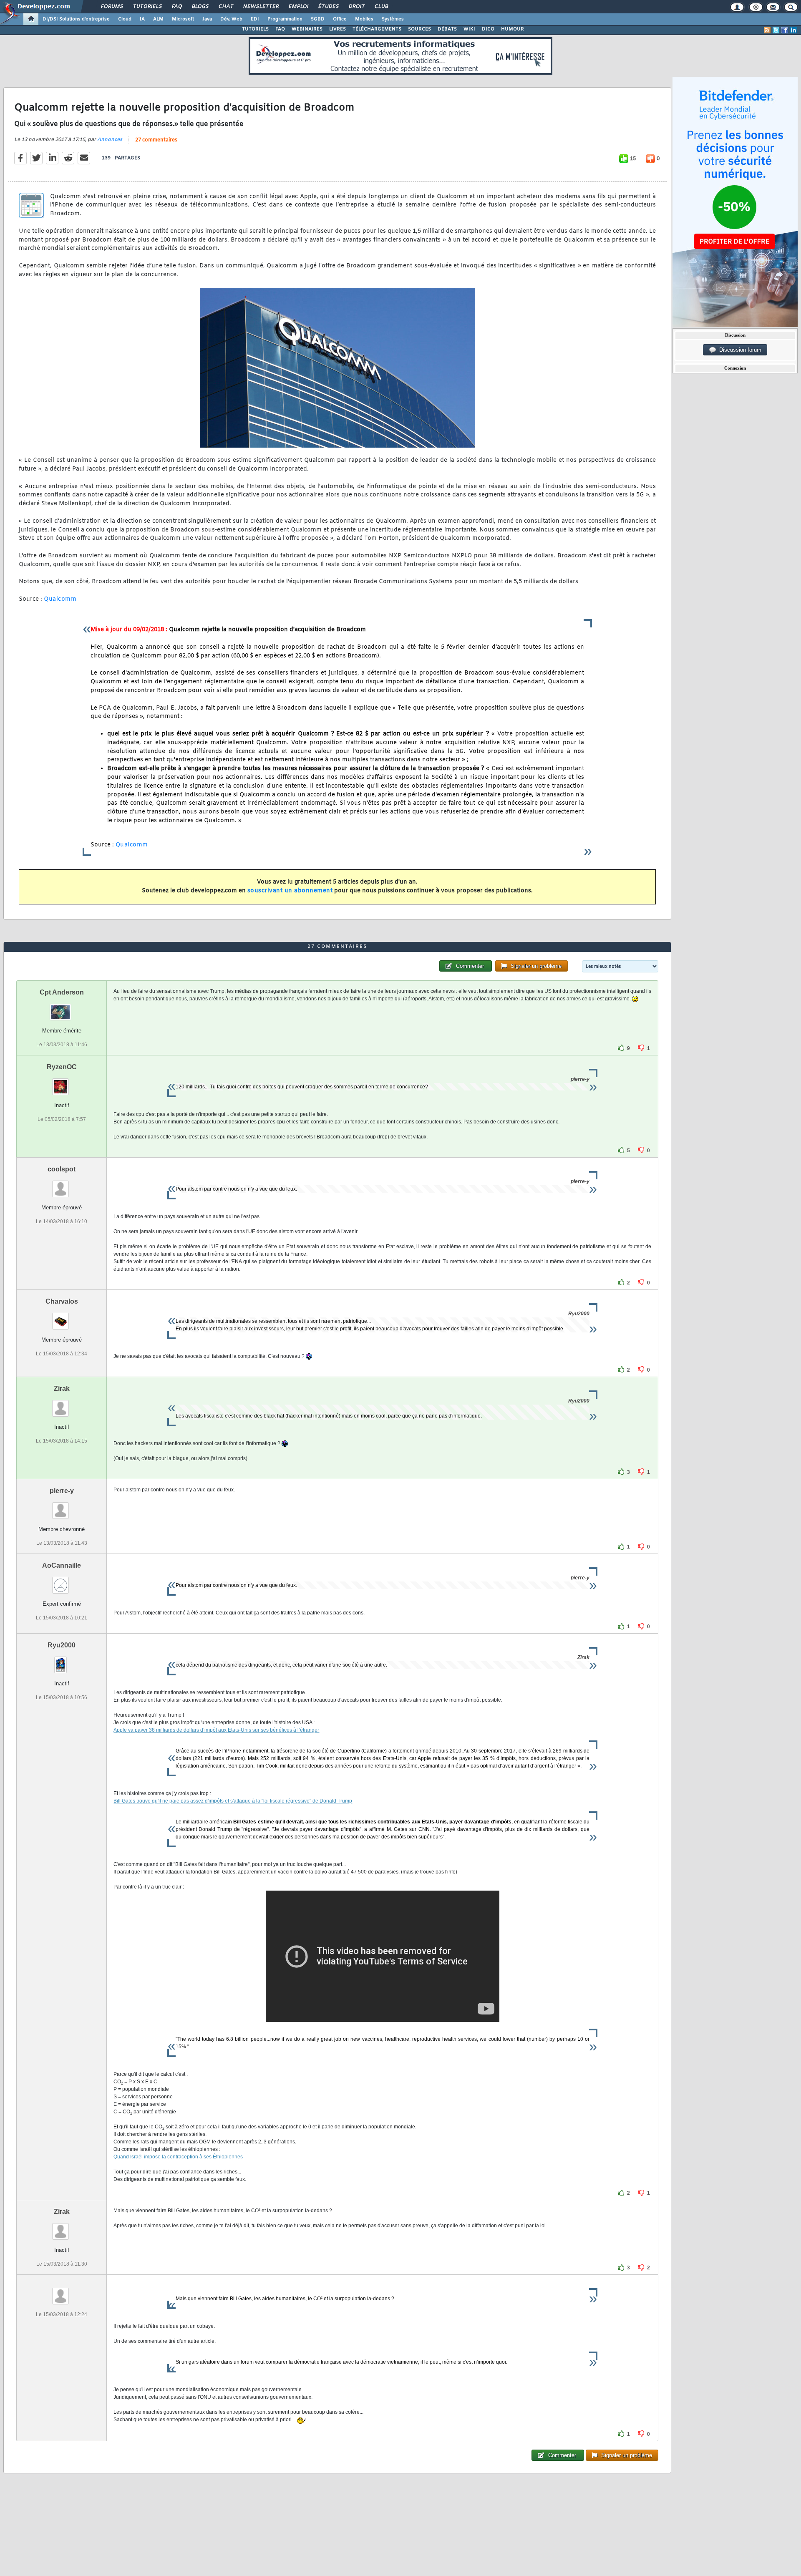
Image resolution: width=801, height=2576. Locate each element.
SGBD (318, 19)
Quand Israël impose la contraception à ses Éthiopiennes (178, 2157)
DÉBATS (447, 29)
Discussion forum (739, 350)
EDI (255, 19)
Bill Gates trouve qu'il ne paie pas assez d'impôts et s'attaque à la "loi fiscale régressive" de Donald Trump (233, 1801)
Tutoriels (147, 7)
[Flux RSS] (767, 30)
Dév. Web (231, 19)
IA (142, 19)
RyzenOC (62, 1067)
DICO (488, 29)
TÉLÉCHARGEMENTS (377, 29)
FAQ (176, 7)
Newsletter (261, 7)
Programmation (285, 19)
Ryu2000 (62, 1645)
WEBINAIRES (307, 29)
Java (207, 19)
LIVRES (338, 29)
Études (328, 7)
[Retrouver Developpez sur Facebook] (785, 30)
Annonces (110, 140)
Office (340, 19)
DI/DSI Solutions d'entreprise (76, 19)
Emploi (298, 7)
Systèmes (393, 19)
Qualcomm (60, 599)
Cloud (125, 19)
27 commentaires (156, 140)
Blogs (200, 7)
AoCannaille (62, 1565)
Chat (225, 7)
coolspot (62, 1169)
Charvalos (62, 1301)
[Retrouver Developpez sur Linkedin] (793, 30)
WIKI (469, 29)
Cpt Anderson (62, 992)
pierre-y (62, 1491)
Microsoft (183, 19)
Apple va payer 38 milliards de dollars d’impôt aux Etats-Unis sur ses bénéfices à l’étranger (216, 1730)
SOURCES (419, 29)
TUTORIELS (255, 29)
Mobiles (364, 19)
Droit (356, 7)
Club (381, 7)
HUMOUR (513, 29)
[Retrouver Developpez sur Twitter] (776, 30)
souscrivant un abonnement (290, 891)
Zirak (62, 1389)
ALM (158, 19)
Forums (112, 7)
